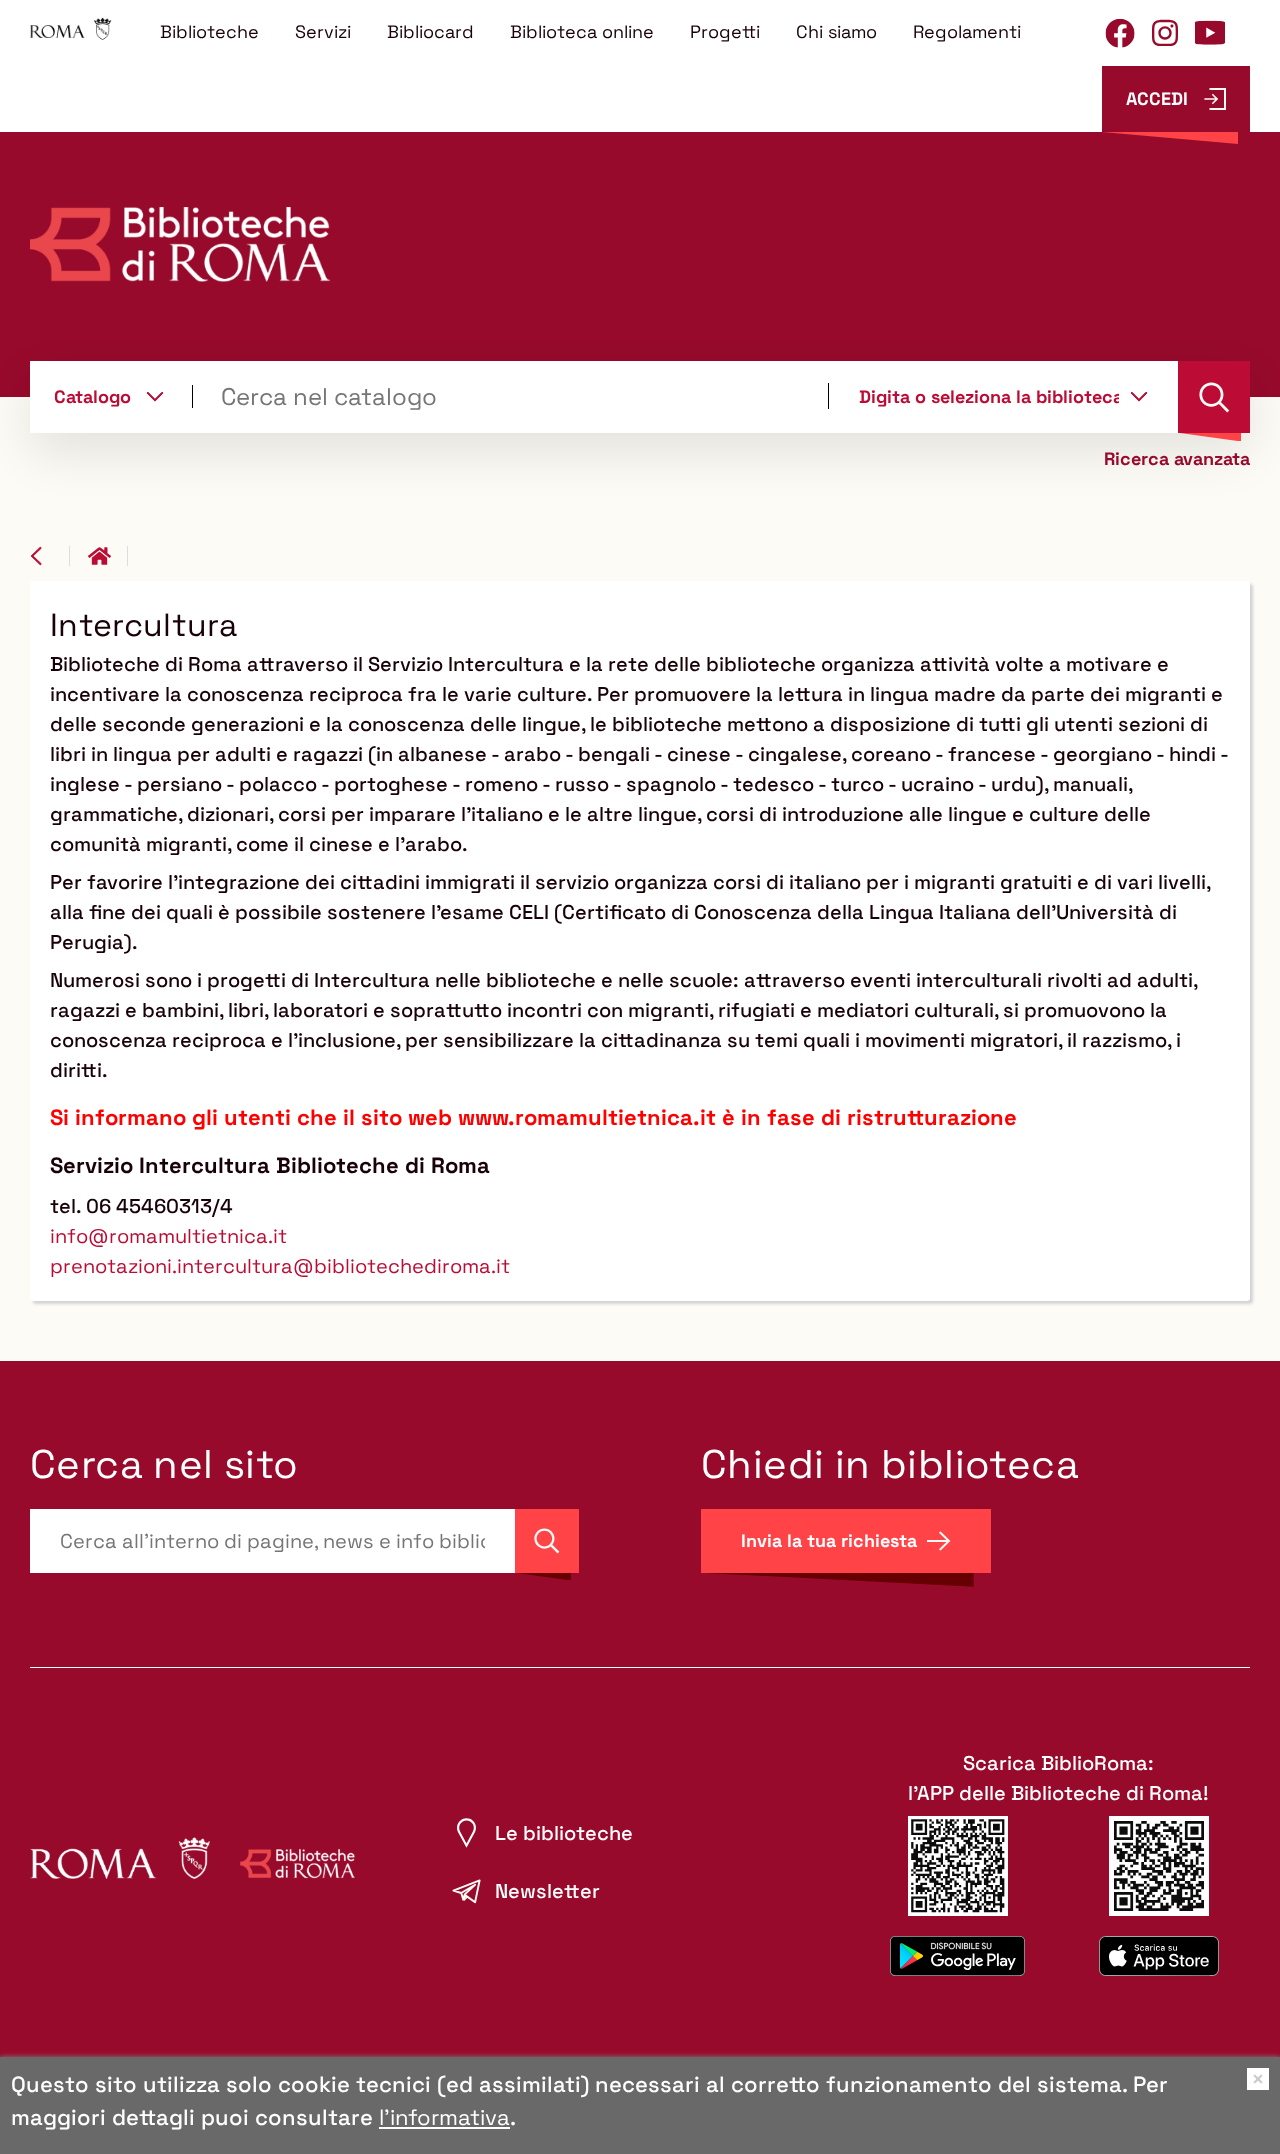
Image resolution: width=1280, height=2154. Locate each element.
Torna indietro (50, 556)
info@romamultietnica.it (168, 1236)
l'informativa (444, 2117)
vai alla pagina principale (108, 556)
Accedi (1157, 98)
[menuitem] (209, 31)
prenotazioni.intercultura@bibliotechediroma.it (280, 1266)
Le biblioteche (564, 1833)
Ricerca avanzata (1177, 459)
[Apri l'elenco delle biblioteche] (1139, 396)
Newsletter (547, 1891)
